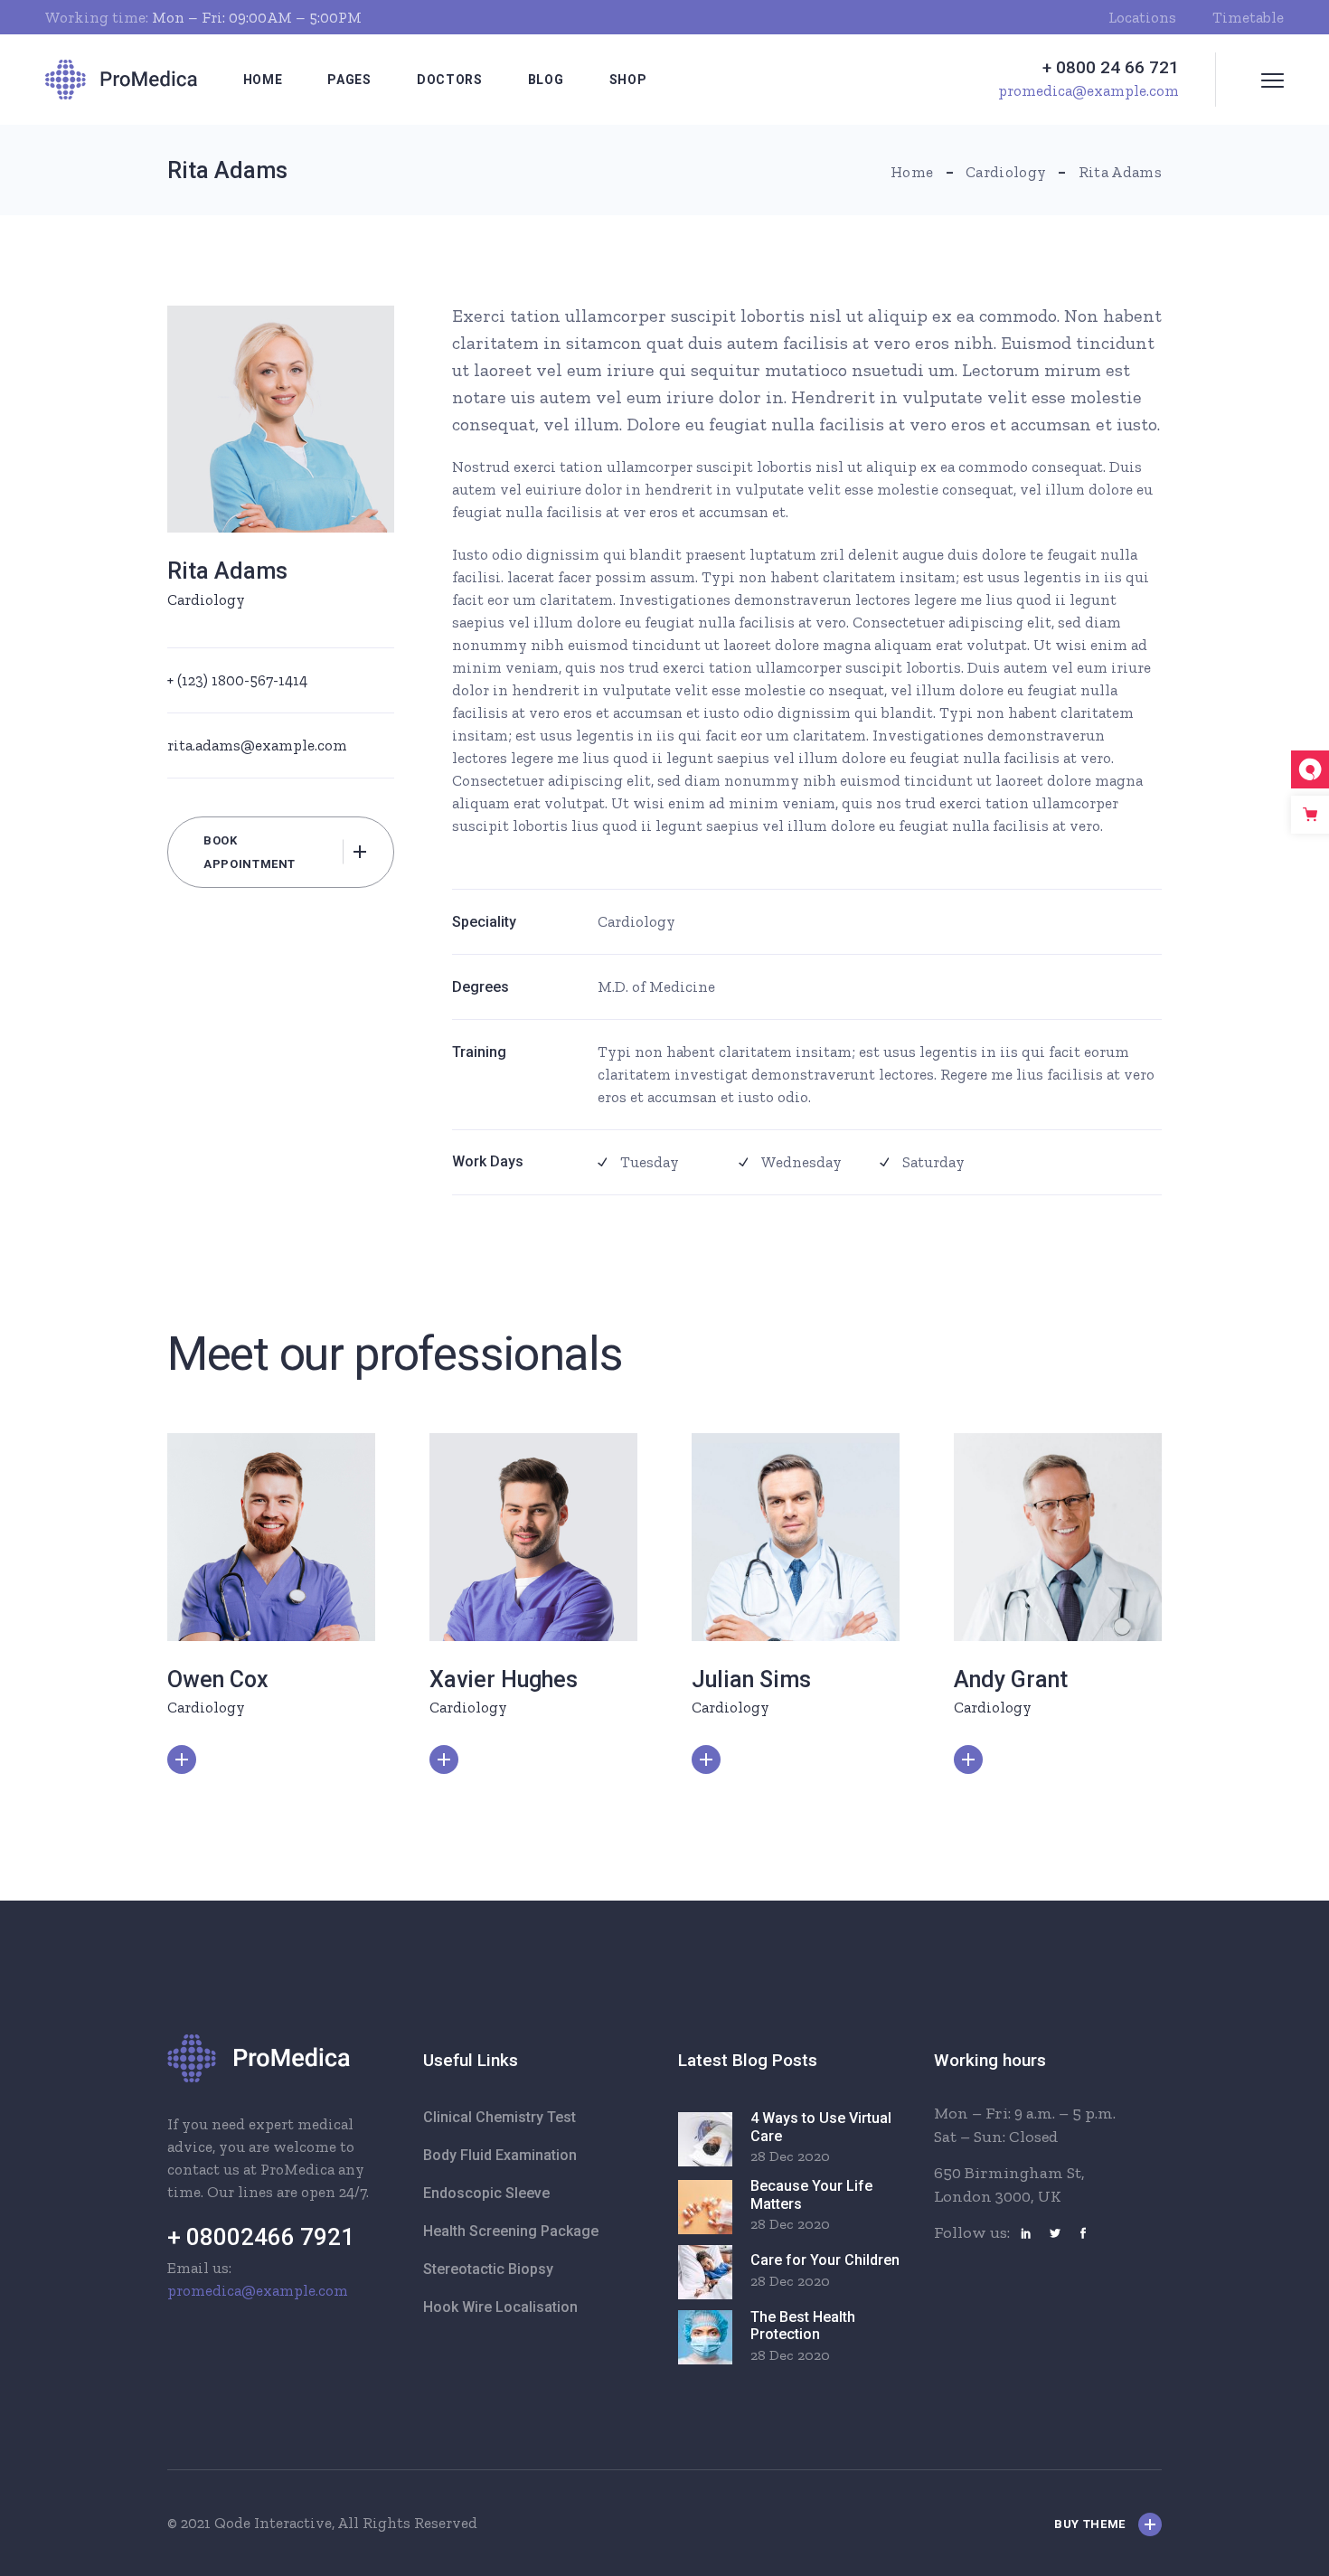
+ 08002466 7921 (261, 2237)
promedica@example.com (258, 2290)
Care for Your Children (825, 2260)
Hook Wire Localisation (500, 2307)
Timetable (1248, 17)
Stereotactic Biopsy (488, 2269)
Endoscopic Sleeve (486, 2193)
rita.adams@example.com (257, 745)
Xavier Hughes (504, 1680)
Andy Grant (1011, 1680)
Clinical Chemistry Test (500, 2117)
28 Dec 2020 (790, 2156)
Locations (1142, 17)
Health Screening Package (511, 2231)
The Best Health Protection (803, 2326)
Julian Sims (751, 1680)
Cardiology (206, 599)
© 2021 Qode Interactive (250, 2523)
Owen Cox (218, 1680)
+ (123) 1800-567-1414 (237, 680)
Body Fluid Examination (500, 2155)
